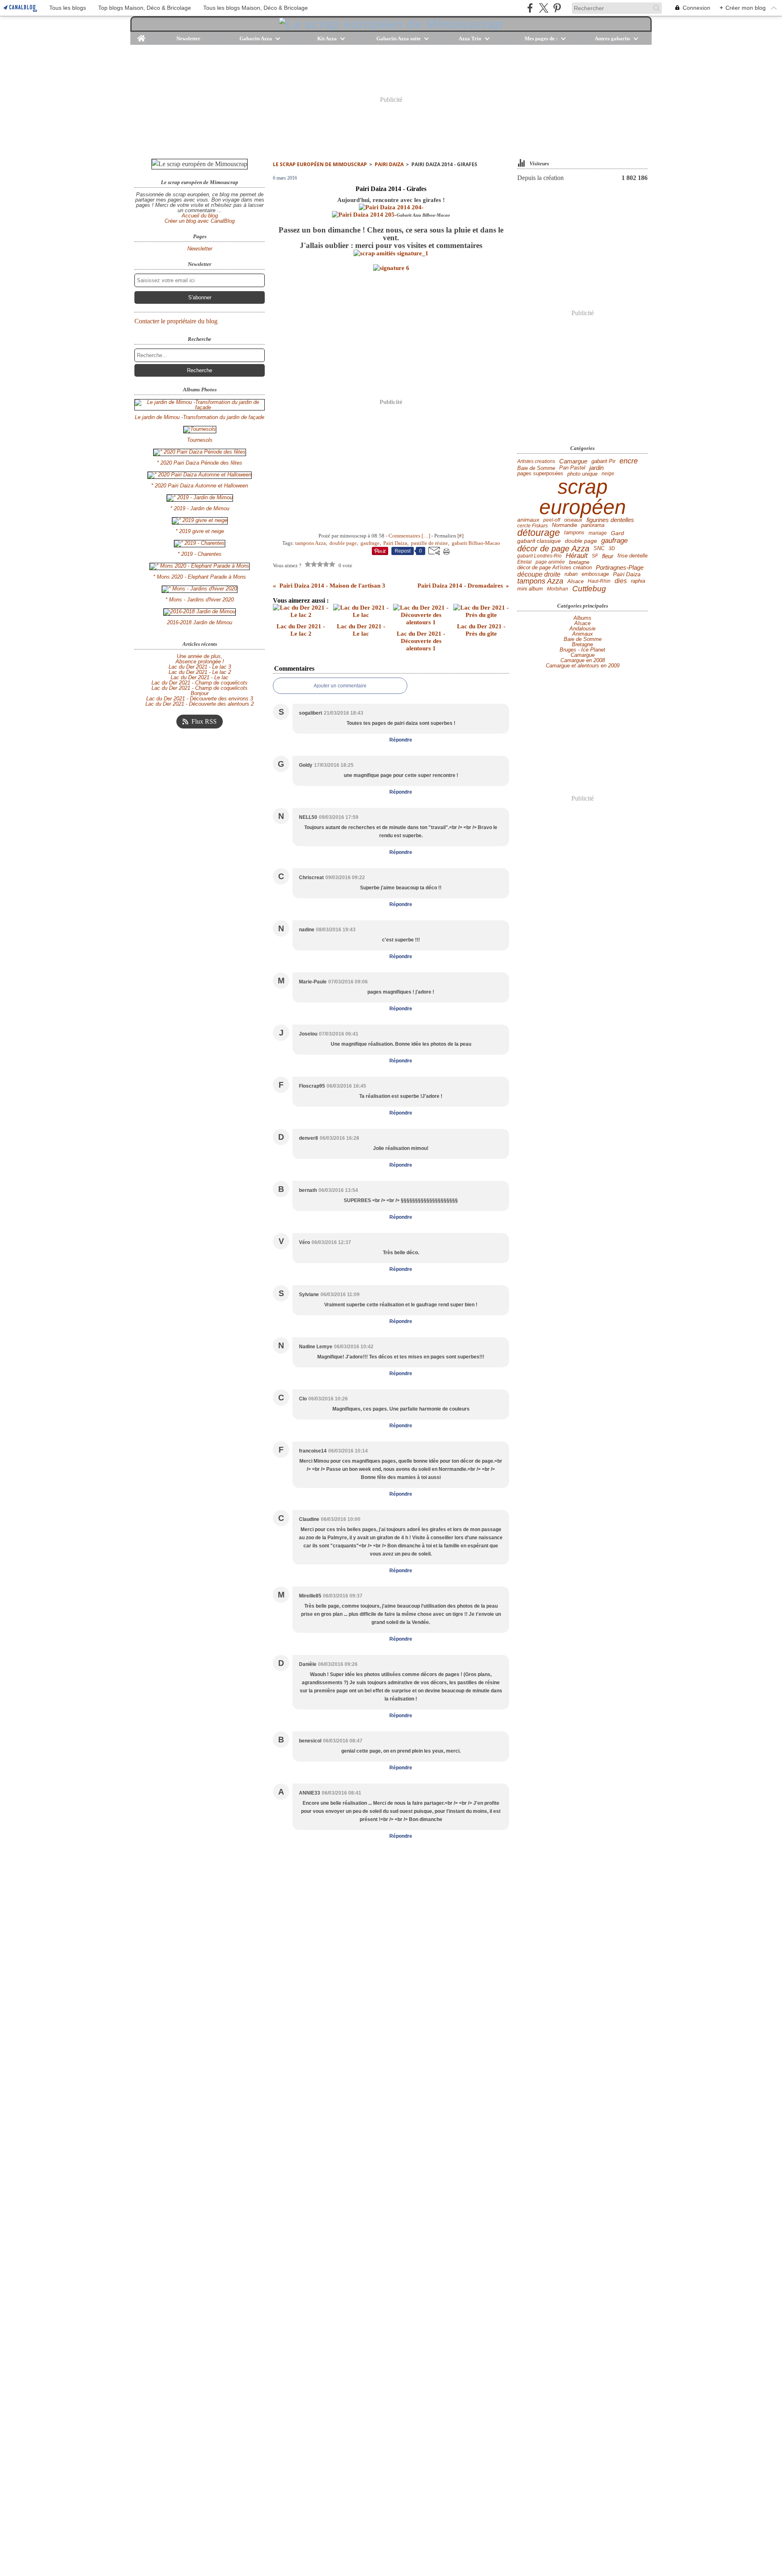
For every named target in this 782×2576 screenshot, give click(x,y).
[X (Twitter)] (544, 8)
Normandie (565, 526)
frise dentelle (633, 556)
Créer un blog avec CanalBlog (200, 221)
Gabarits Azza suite (399, 38)
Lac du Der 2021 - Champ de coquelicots (200, 683)
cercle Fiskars (533, 526)
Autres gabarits (612, 38)
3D (612, 549)
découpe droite (539, 574)
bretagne (579, 562)
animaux (528, 520)
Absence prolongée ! (200, 662)
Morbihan (558, 589)
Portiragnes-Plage (620, 568)
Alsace (576, 581)
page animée (550, 562)
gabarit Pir (603, 462)
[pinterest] (557, 8)
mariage (598, 533)
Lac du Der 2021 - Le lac (200, 677)
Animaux (583, 634)
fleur (608, 556)
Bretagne (582, 644)
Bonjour (200, 693)
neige (608, 474)
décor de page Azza (553, 549)
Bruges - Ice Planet (582, 650)
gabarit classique (539, 541)
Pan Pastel (572, 468)
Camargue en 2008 (583, 660)
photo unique (582, 474)
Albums (582, 618)
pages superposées (540, 474)
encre (629, 461)
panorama (593, 526)
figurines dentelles (610, 520)
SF (595, 556)
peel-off (552, 520)
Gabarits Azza (256, 38)
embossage (595, 574)
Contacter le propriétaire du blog (176, 321)
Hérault (577, 556)
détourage (539, 533)
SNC (599, 549)
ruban (571, 574)
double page (581, 541)
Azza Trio (470, 38)
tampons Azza (540, 581)
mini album (530, 589)
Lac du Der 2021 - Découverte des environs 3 (200, 699)
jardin (596, 468)
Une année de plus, (200, 656)
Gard (617, 533)
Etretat (524, 562)
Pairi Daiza (389, 164)
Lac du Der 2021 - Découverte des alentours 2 (200, 704)
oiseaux (573, 520)
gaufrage (614, 541)
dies (621, 581)
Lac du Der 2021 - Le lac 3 (200, 667)
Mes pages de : (541, 38)
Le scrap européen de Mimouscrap (320, 164)
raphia (638, 581)
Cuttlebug (589, 589)
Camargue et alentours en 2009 (583, 666)
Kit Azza (327, 38)
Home (142, 35)
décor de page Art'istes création (555, 568)
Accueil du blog (200, 216)
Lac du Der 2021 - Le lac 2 (200, 672)
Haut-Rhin (599, 581)
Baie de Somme (536, 468)
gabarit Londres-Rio (539, 556)
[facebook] (530, 8)
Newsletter (188, 38)
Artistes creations (536, 461)
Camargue (573, 462)
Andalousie (582, 629)
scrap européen (583, 497)
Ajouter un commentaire (340, 686)
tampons (574, 533)
